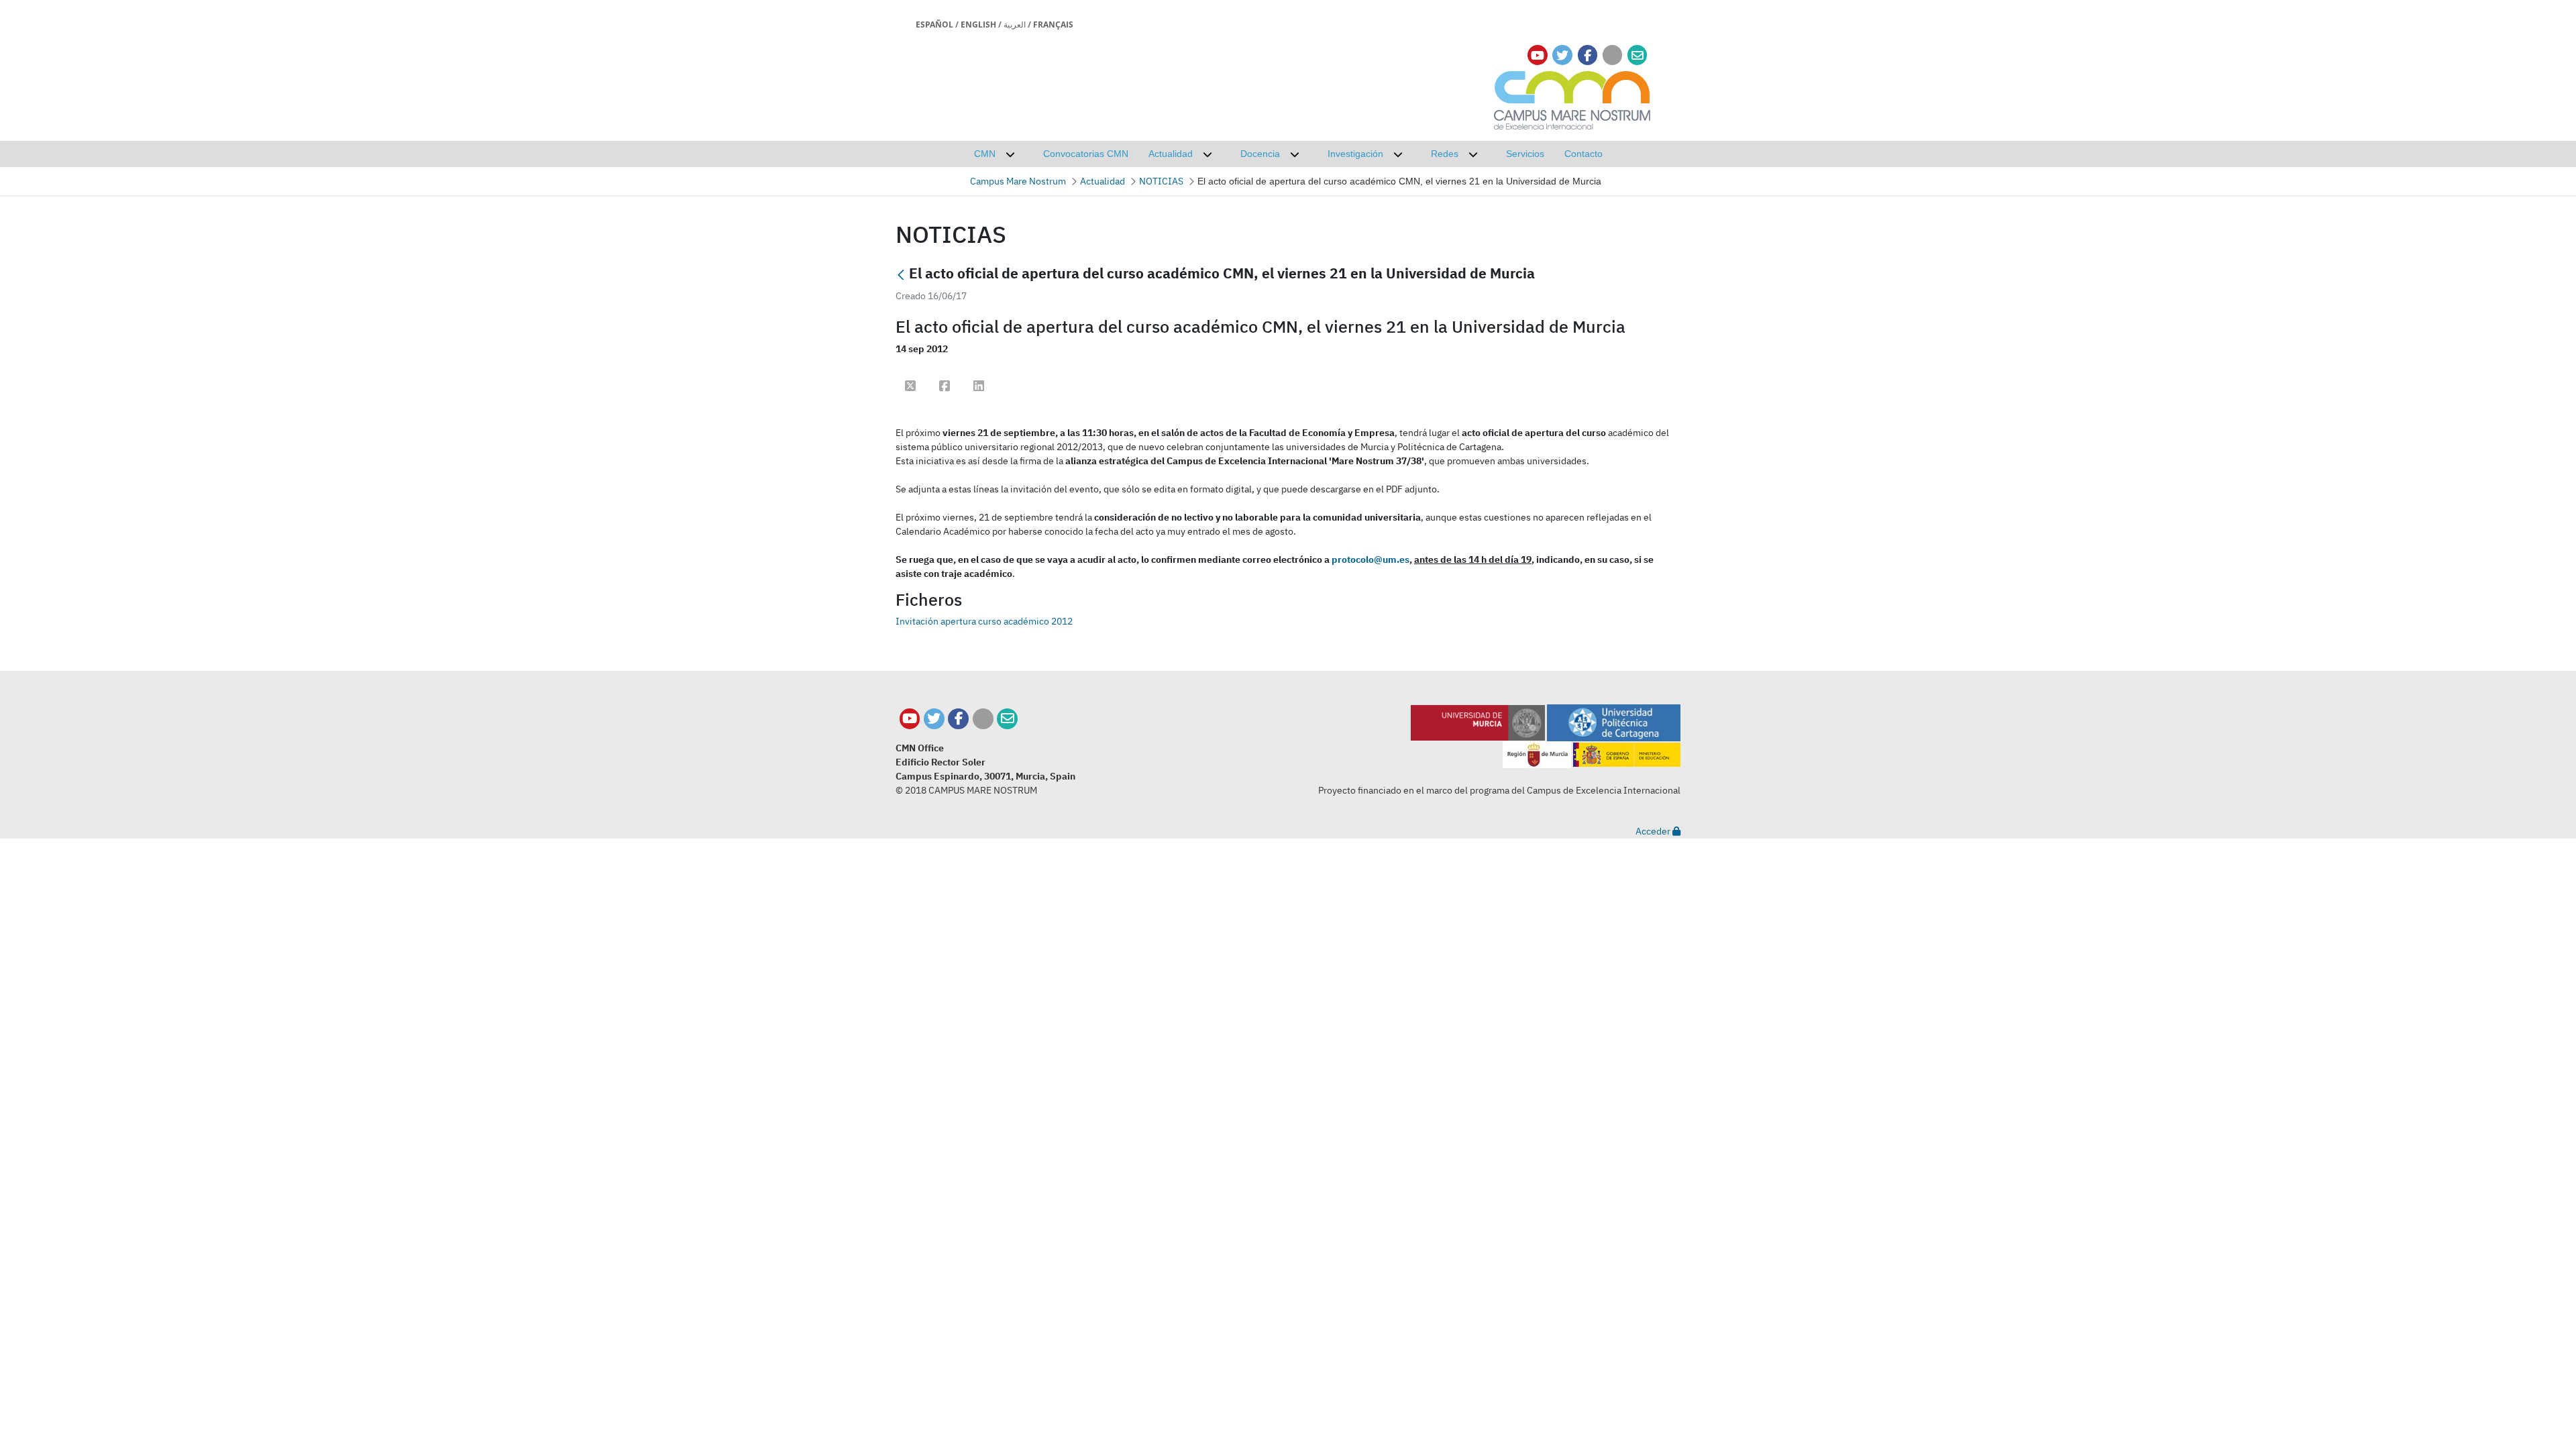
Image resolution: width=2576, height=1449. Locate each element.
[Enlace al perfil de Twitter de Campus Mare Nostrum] (1562, 55)
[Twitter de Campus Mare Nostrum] (934, 719)
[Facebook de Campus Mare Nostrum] (958, 719)
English (978, 24)
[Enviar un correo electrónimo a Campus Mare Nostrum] (1638, 55)
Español (934, 24)
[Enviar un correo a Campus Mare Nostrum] (1007, 719)
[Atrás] (901, 275)
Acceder (1654, 831)
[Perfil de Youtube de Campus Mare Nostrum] (910, 719)
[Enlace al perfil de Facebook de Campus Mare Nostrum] (1588, 55)
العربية (1015, 24)
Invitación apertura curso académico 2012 (984, 621)
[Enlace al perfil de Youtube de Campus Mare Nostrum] (1538, 55)
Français (1053, 24)
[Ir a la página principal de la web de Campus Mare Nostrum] (1572, 98)
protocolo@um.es (1371, 559)
